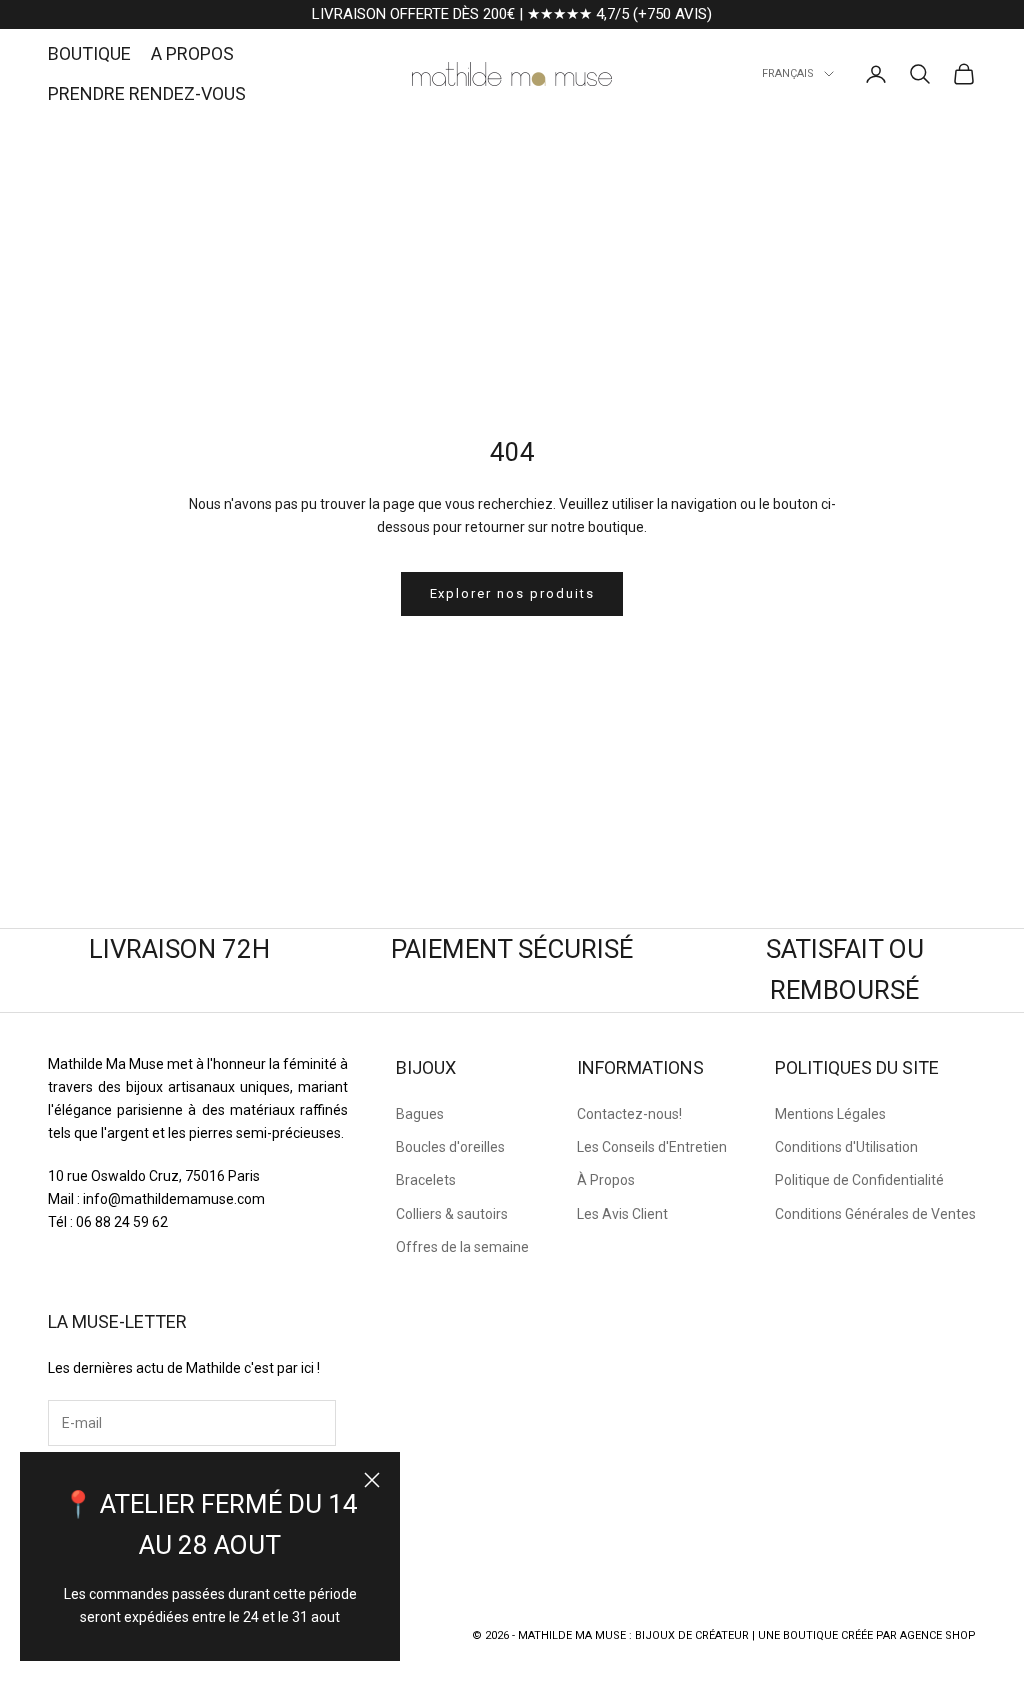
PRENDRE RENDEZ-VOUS (147, 93)
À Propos (606, 1180)
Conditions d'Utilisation (846, 1147)
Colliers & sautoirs (452, 1214)
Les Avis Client (622, 1214)
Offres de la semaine (462, 1247)
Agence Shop (938, 1635)
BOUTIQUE (89, 53)
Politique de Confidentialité (859, 1180)
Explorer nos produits (512, 593)
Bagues (420, 1114)
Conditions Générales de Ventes (875, 1214)
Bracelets (426, 1180)
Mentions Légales (830, 1114)
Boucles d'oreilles (450, 1147)
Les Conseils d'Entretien (652, 1147)
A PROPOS (192, 53)
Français (788, 73)
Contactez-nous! (629, 1114)
